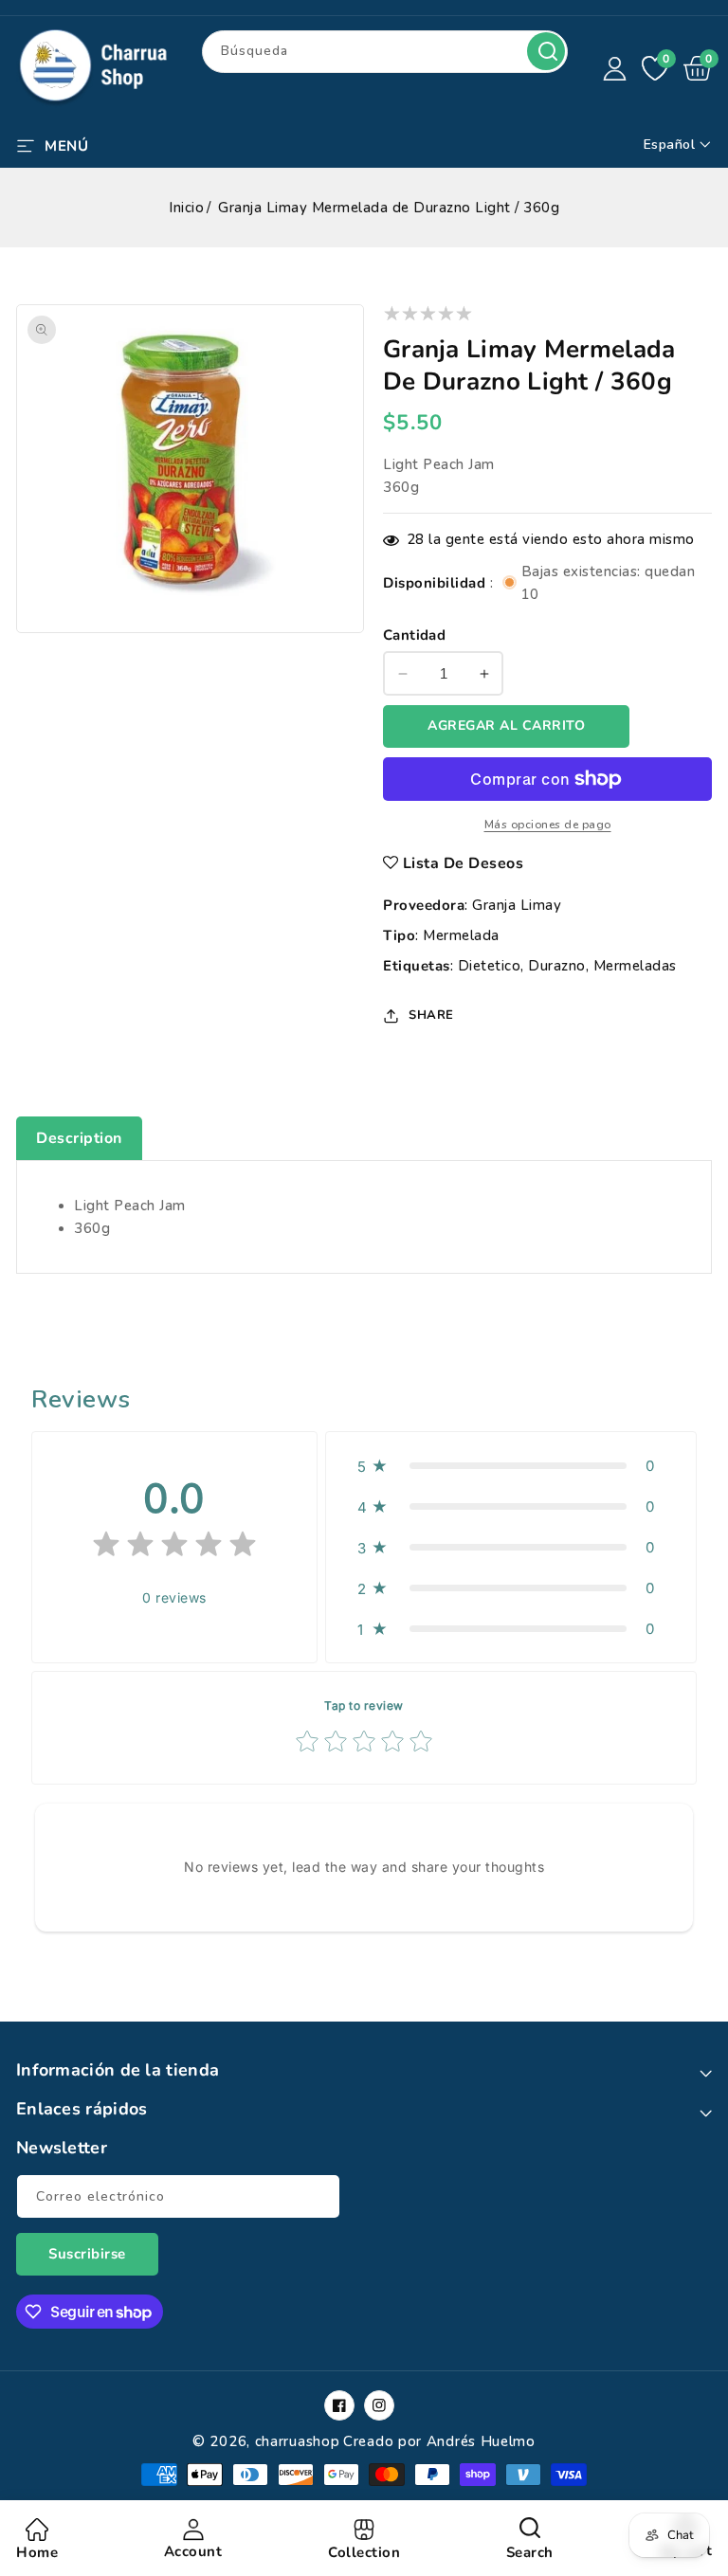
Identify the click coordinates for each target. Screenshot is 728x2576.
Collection (364, 2552)
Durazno (557, 966)
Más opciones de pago (548, 825)
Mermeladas (635, 966)
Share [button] (431, 1015)
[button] (52, 144)
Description (79, 1138)
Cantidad (414, 635)
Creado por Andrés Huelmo (439, 2441)
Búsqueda (546, 51)
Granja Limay (517, 905)
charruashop (298, 2441)
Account (193, 2551)
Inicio (186, 208)
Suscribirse (87, 2254)
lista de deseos (464, 863)
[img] (174, 1548)
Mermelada (461, 935)
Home (37, 2552)
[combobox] (385, 52)
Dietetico (490, 966)
